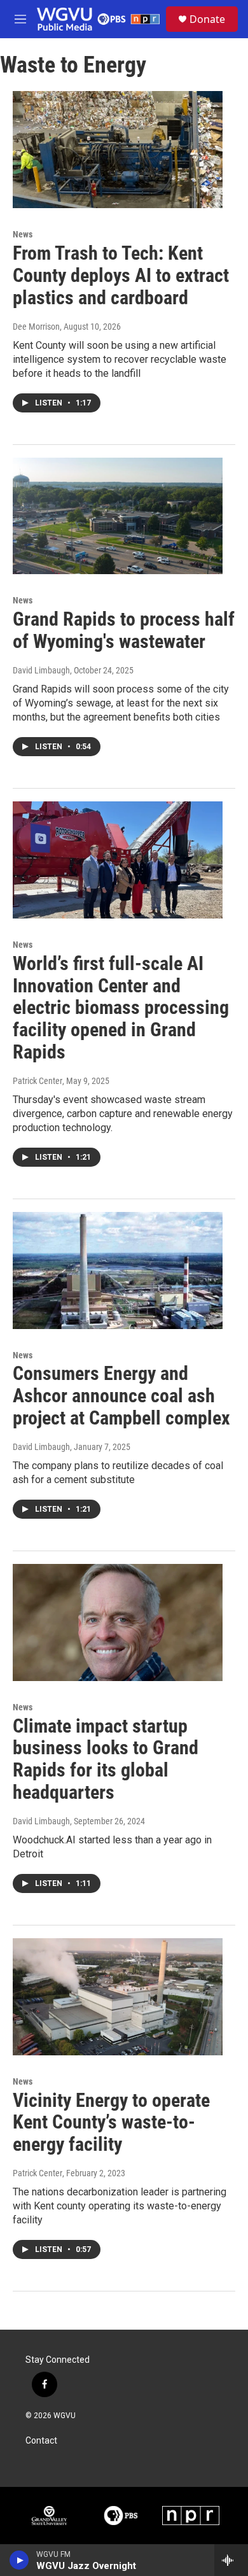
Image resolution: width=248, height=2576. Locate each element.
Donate (207, 19)
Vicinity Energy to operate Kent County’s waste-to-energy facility (111, 2122)
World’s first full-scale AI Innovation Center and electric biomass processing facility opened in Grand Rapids (121, 1008)
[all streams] (231, 2560)
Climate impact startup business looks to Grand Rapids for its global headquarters (106, 1759)
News (23, 234)
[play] (19, 2560)
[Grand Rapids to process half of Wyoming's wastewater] (118, 516)
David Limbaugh (41, 670)
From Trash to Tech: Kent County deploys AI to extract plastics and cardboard (121, 275)
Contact (41, 2441)
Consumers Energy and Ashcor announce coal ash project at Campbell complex (121, 1396)
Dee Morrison (36, 327)
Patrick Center (38, 1081)
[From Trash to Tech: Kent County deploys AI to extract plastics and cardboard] (118, 150)
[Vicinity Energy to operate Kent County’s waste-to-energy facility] (118, 1997)
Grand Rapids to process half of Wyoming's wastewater (124, 630)
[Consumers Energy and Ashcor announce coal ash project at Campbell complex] (118, 1270)
